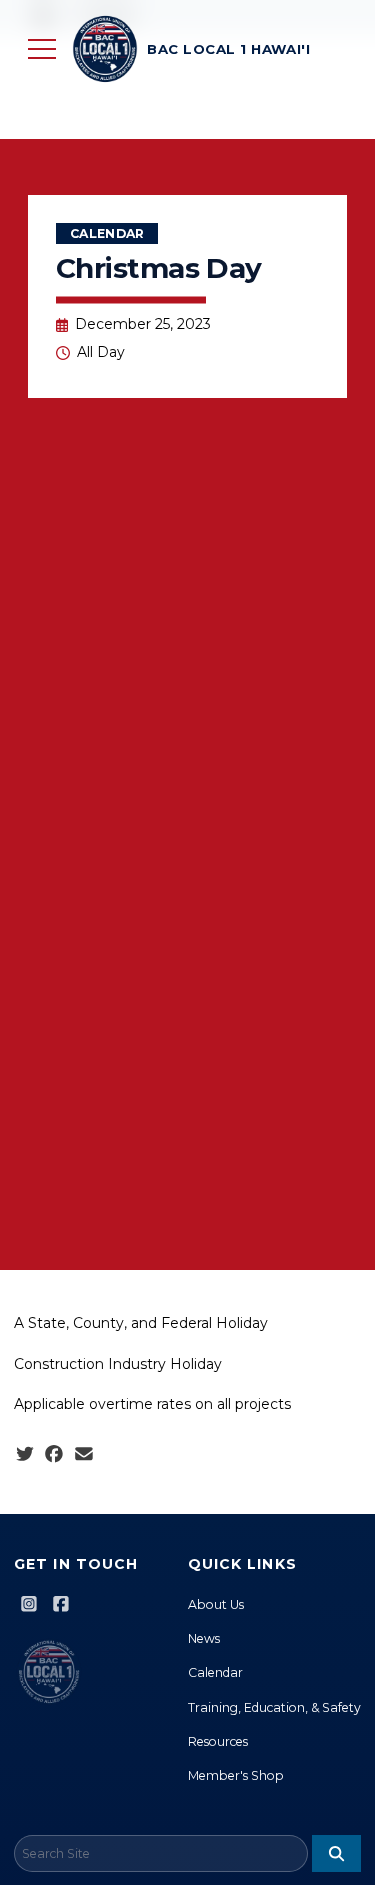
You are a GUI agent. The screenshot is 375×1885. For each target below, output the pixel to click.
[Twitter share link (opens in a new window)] (25, 1454)
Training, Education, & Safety (274, 1707)
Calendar (107, 233)
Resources (218, 1741)
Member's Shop (236, 1775)
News (204, 1638)
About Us (216, 1604)
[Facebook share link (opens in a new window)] (54, 1454)
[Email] (84, 1454)
